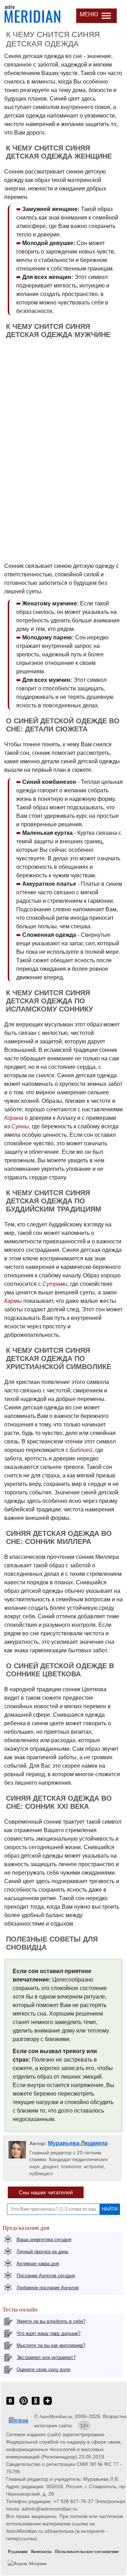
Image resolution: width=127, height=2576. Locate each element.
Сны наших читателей (46, 2192)
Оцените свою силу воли (43, 2369)
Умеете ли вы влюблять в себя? (51, 2321)
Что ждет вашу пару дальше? (49, 2333)
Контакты (41, 2551)
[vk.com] (10, 2404)
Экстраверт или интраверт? (46, 2357)
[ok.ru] (36, 2404)
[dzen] (48, 2404)
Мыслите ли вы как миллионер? (51, 2345)
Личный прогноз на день (43, 2252)
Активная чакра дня (38, 2264)
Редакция (18, 2551)
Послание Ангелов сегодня (46, 2276)
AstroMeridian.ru (56, 2417)
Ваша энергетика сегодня (44, 2239)
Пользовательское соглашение (87, 2551)
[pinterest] (24, 2404)
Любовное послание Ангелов (48, 2288)
